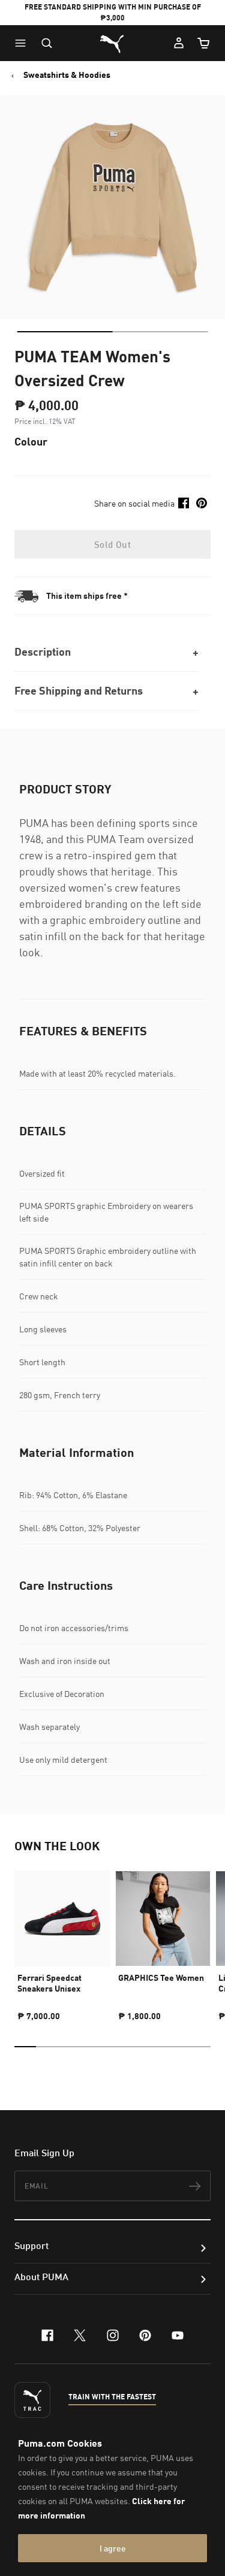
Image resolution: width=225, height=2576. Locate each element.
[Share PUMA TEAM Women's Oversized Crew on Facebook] (184, 503)
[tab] (64, 332)
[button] (23, 43)
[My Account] (179, 43)
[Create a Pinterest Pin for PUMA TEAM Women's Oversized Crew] (202, 503)
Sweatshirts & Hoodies (67, 75)
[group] (62, 1941)
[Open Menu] (23, 43)
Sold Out (112, 544)
